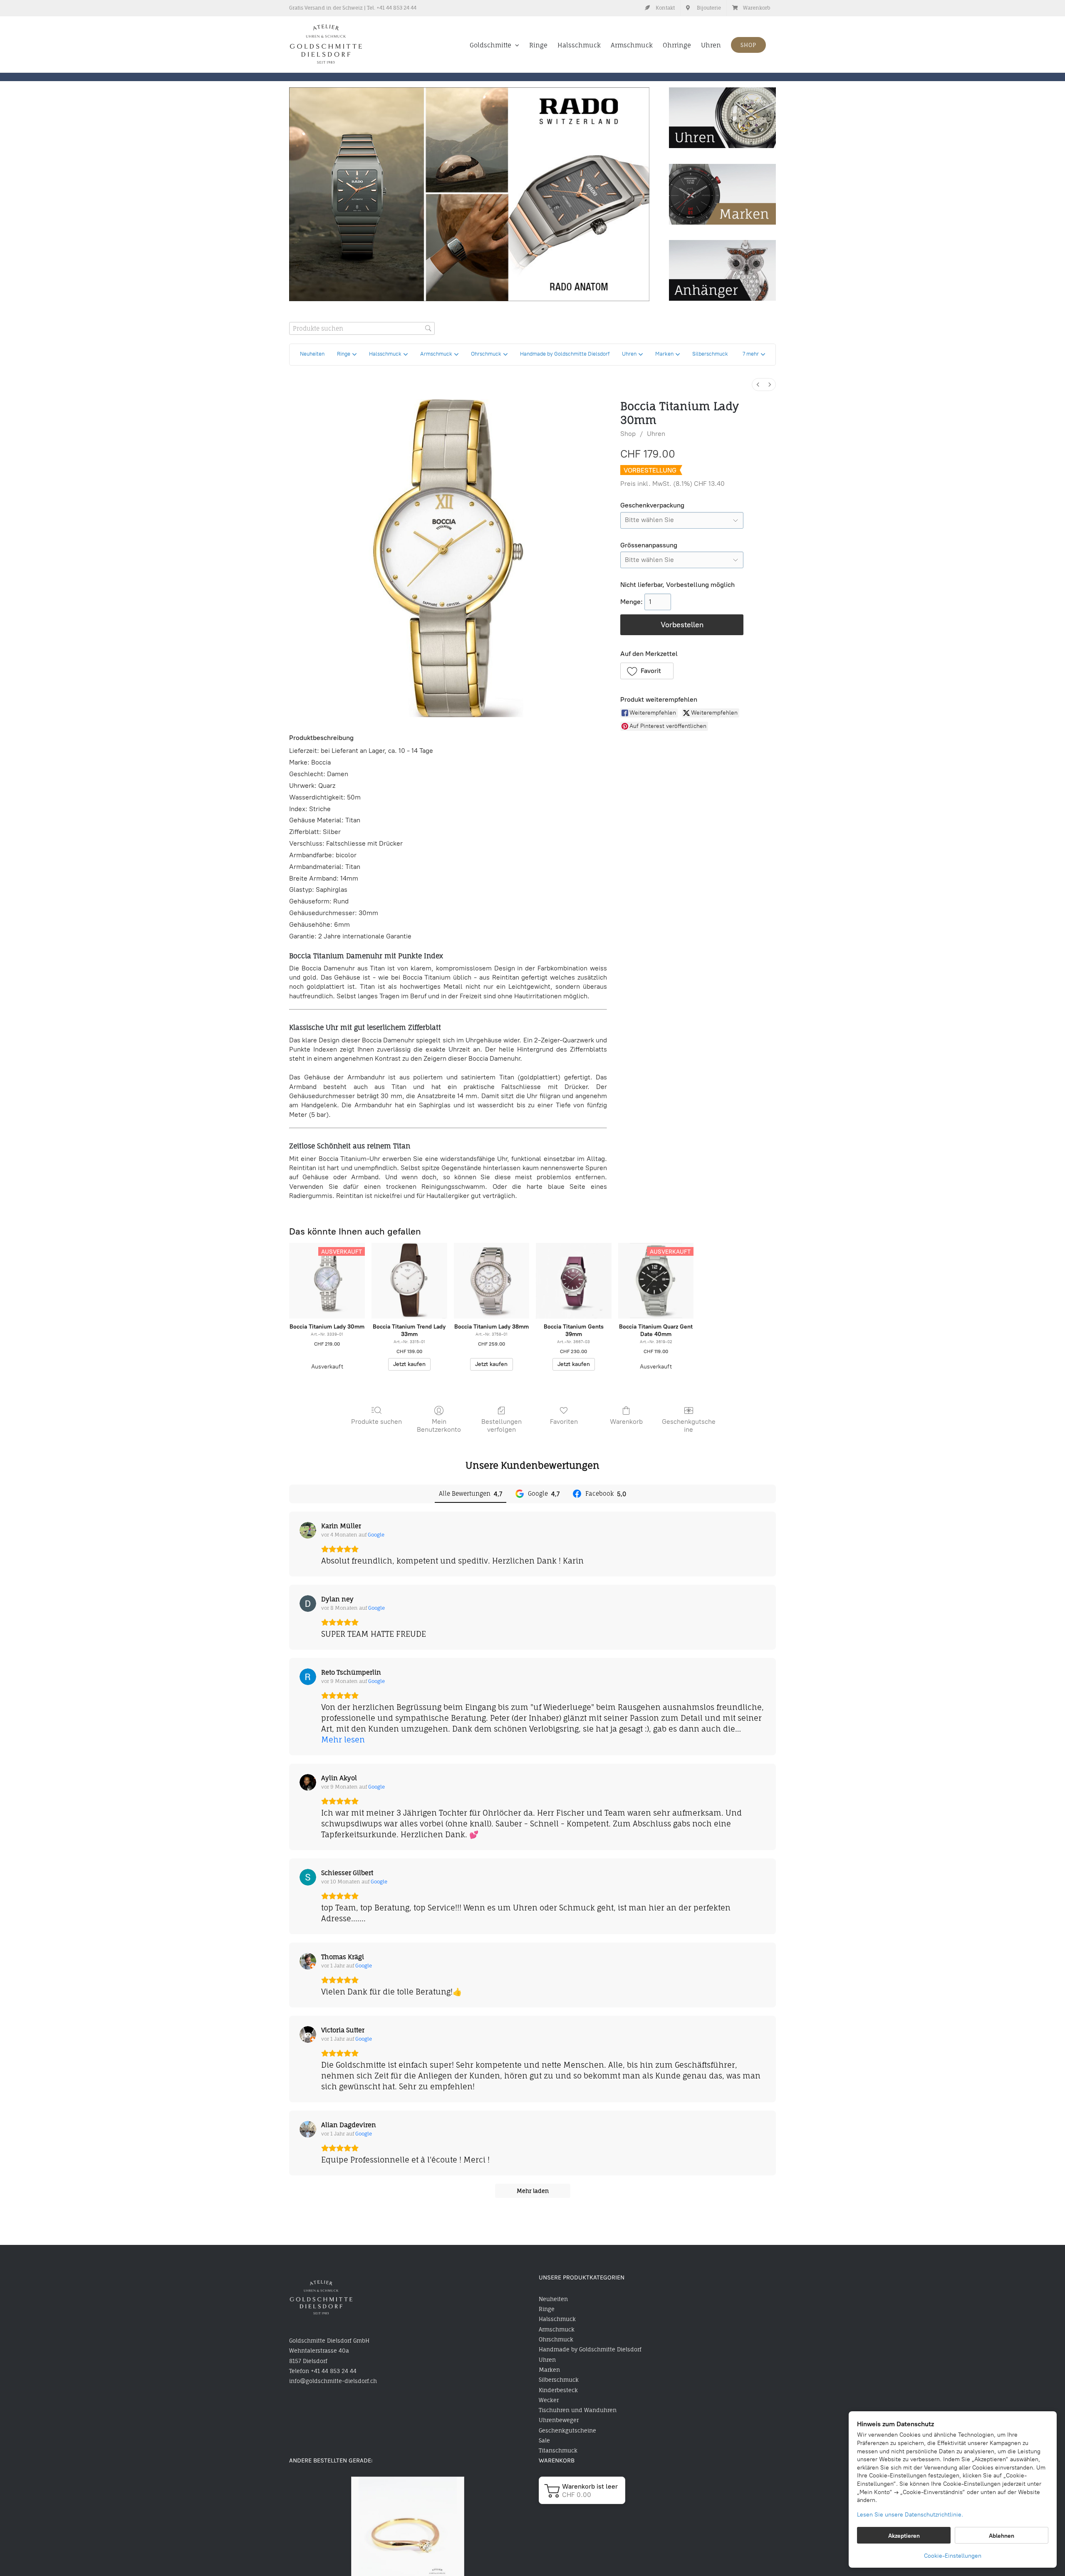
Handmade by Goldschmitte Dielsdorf (590, 2349)
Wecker (549, 2400)
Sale (544, 2440)
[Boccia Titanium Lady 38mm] (492, 1281)
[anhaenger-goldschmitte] (722, 244)
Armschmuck (557, 2329)
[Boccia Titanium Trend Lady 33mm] (409, 1281)
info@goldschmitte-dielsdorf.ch (333, 2381)
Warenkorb (626, 1422)
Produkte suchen (376, 1422)
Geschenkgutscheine (689, 1425)
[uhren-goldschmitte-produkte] (722, 91)
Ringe (547, 2309)
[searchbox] (362, 328)
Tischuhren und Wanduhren (578, 2410)
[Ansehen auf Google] (308, 1530)
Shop (628, 434)
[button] (754, 355)
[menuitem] (758, 385)
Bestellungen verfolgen (502, 1425)
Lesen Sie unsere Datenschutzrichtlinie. (910, 2515)
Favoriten (564, 1422)
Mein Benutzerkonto (439, 1425)
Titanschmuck (558, 2450)
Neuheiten (553, 2299)
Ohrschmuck (556, 2339)
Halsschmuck (557, 2319)
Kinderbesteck (558, 2390)
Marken (549, 2370)
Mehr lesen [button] (343, 1740)
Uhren (656, 434)
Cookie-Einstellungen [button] (953, 2556)
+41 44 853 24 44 (396, 8)
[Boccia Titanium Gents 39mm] (574, 1281)
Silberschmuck (559, 2380)
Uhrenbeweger (559, 2420)
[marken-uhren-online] (722, 168)
